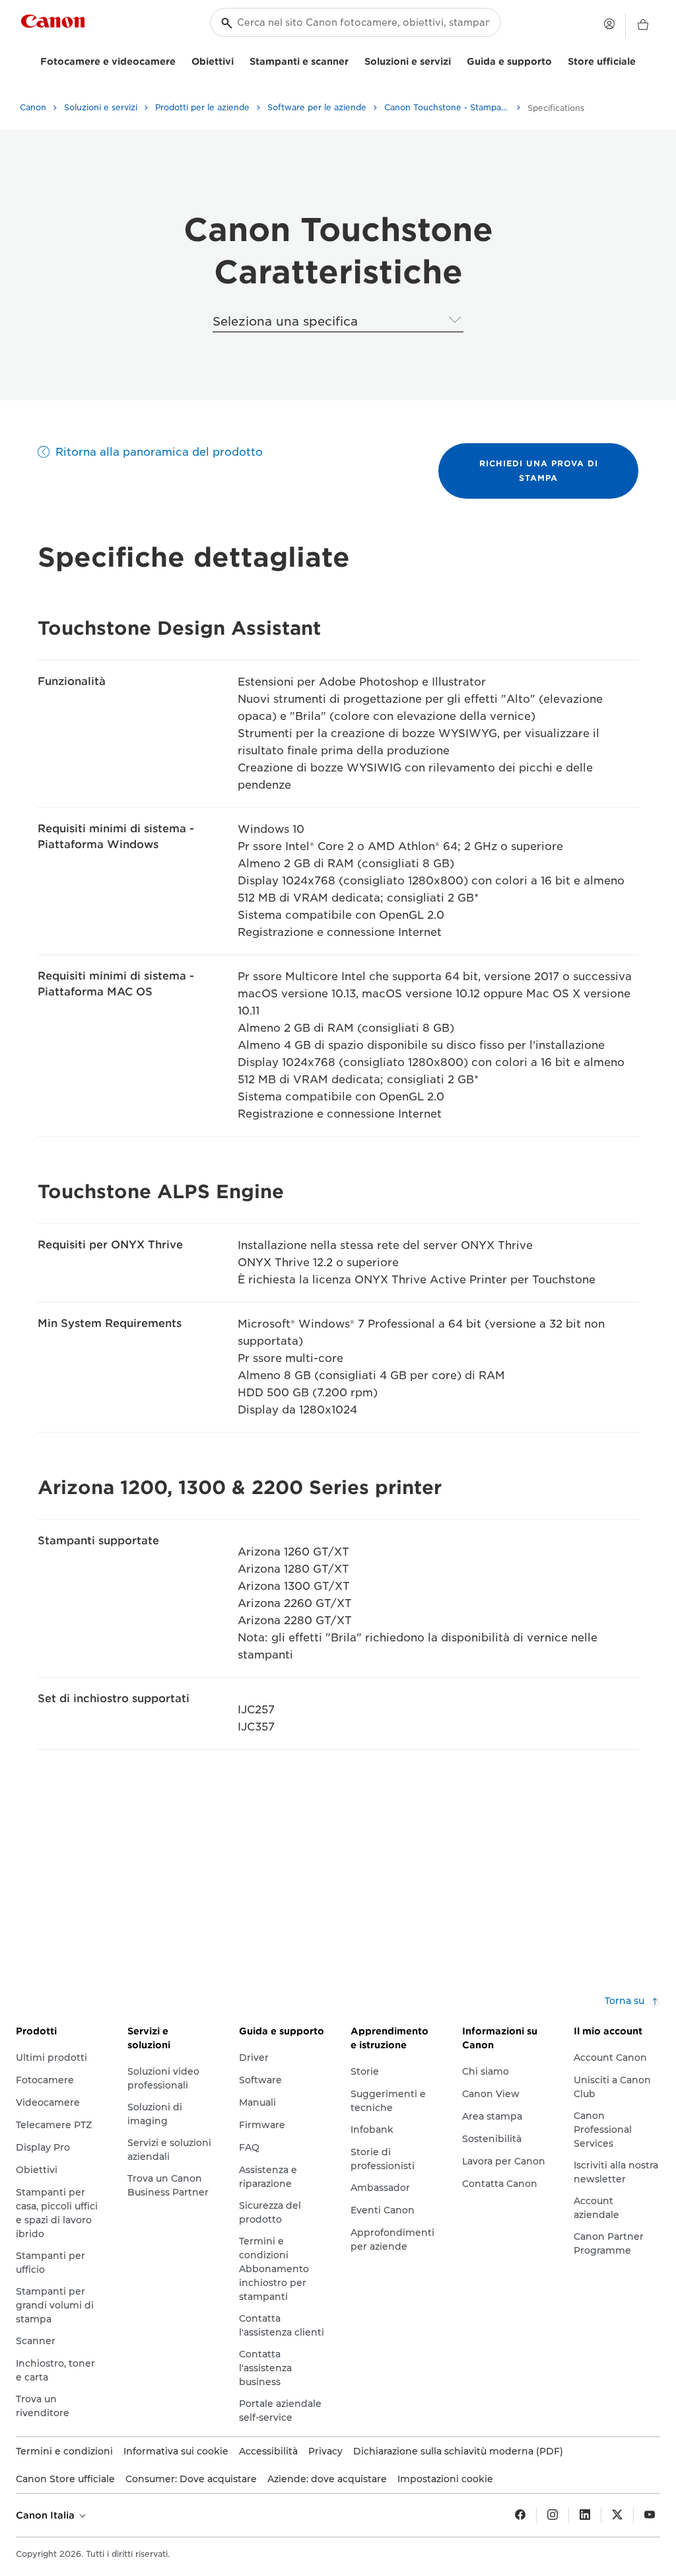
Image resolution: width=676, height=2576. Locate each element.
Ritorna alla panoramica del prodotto (159, 452)
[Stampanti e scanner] (354, 60)
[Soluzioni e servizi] (456, 60)
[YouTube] (650, 2515)
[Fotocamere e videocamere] (181, 60)
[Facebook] (520, 2515)
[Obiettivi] (239, 60)
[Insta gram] (553, 2515)
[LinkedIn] (585, 2515)
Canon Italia (47, 2515)
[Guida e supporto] (557, 60)
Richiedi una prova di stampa (539, 471)
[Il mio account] (609, 24)
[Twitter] (617, 2515)
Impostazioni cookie (445, 2479)
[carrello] (643, 25)
